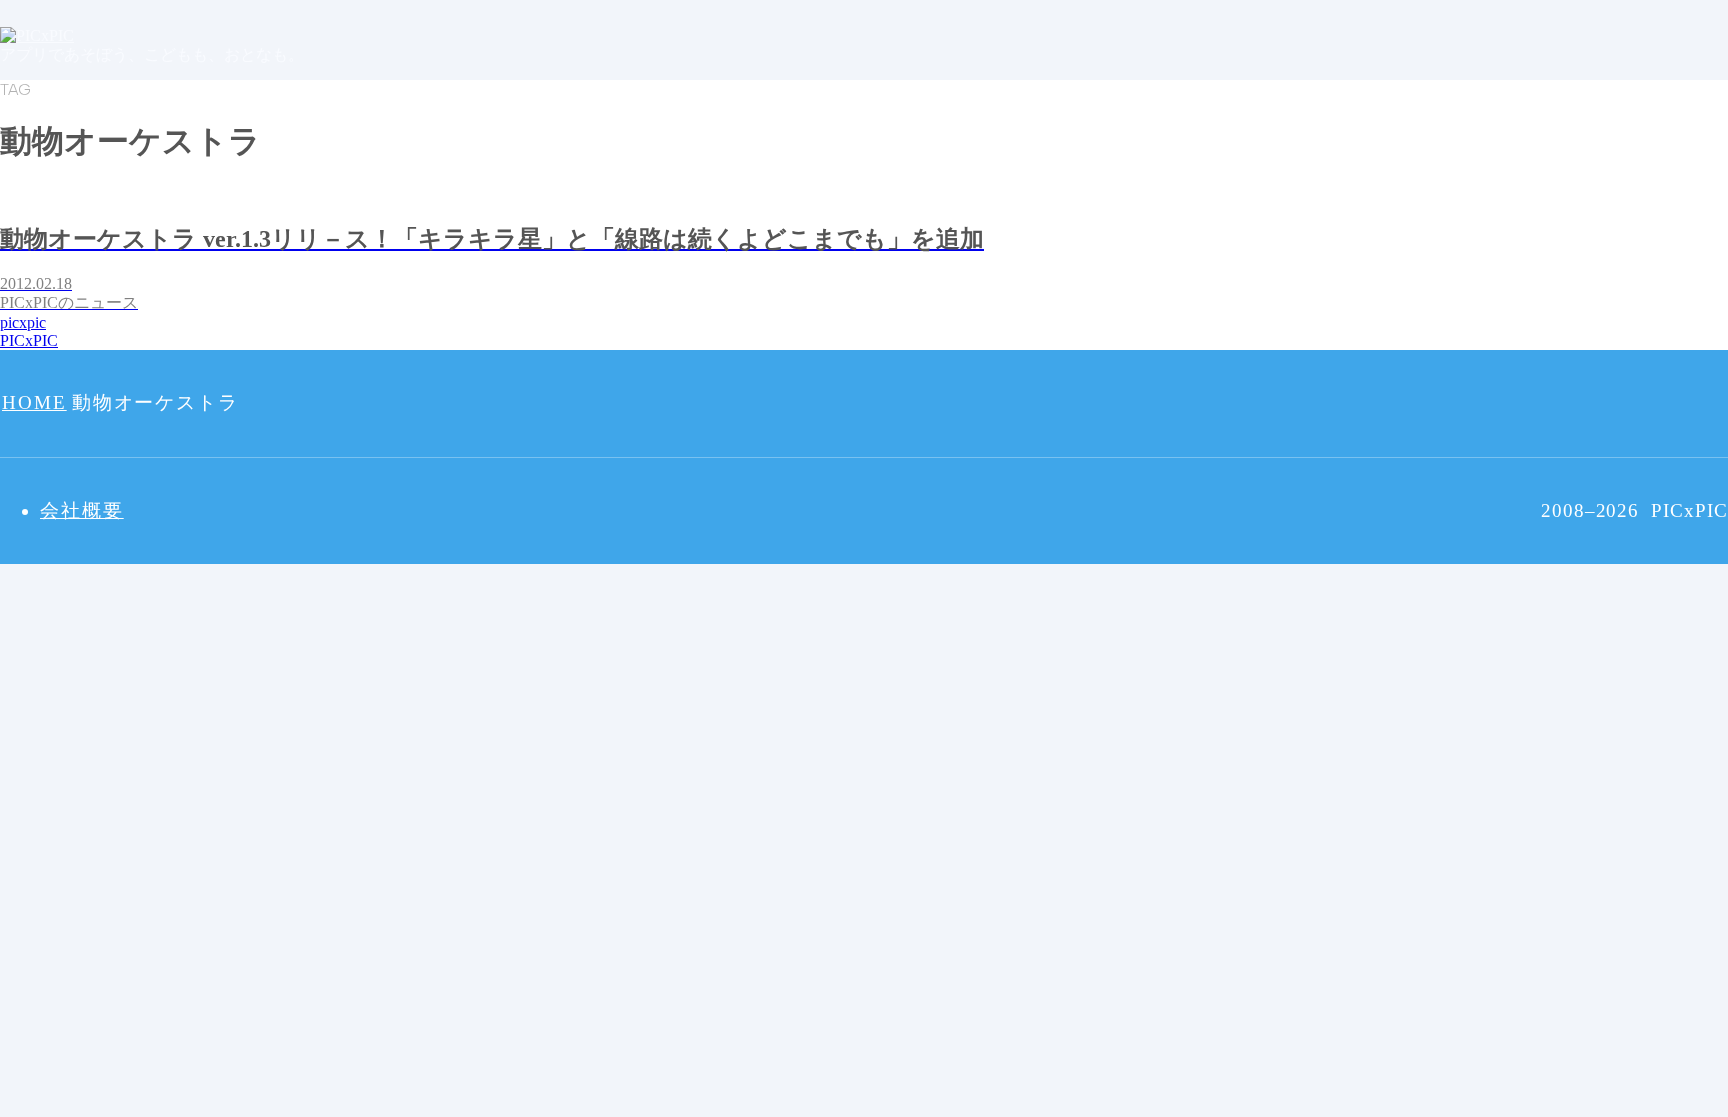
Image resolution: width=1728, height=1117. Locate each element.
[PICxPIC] (37, 35)
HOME (34, 402)
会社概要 (82, 510)
